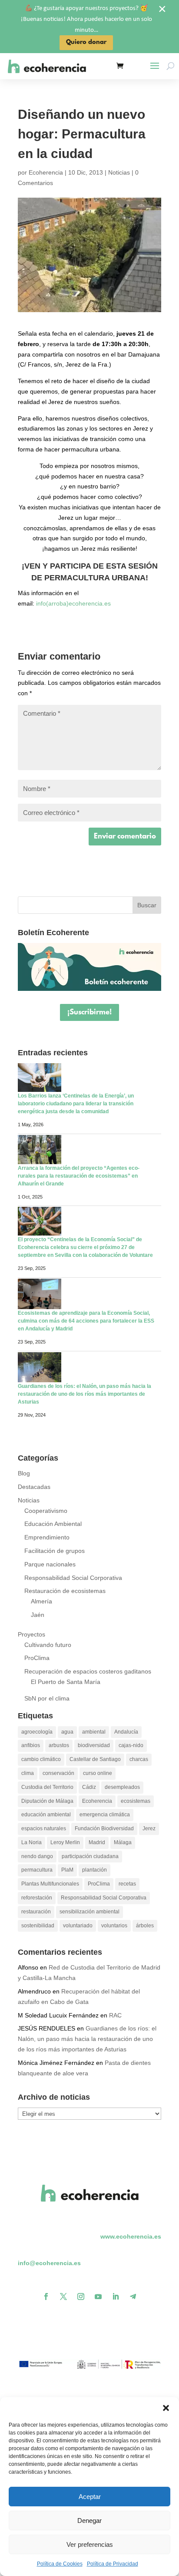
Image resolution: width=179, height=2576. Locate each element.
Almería (41, 1601)
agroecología (37, 1732)
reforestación (37, 1898)
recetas (127, 1884)
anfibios (31, 1745)
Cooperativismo (46, 1511)
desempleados (122, 1787)
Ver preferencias (90, 2544)
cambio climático (41, 1759)
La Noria (31, 1842)
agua (67, 1732)
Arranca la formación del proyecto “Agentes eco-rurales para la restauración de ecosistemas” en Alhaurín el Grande (79, 1176)
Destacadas (34, 1487)
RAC (115, 2015)
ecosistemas (136, 1801)
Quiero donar (86, 42)
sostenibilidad (38, 1926)
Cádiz (89, 1787)
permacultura (37, 1870)
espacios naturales (44, 1828)
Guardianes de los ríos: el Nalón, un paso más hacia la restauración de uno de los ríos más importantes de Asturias (85, 1394)
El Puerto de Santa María (66, 1682)
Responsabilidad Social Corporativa (73, 1578)
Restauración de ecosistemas (65, 1591)
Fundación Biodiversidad (104, 1828)
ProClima (37, 1658)
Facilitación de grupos (55, 1551)
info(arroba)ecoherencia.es (73, 603)
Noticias (119, 172)
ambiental (94, 1732)
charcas (139, 1759)
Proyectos (31, 1634)
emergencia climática (105, 1815)
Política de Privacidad (113, 2564)
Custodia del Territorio (47, 1787)
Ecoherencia (46, 172)
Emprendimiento (47, 1537)
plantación (94, 1870)
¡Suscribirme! (89, 1012)
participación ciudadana (90, 1856)
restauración (36, 1912)
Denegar (89, 2520)
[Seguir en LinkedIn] (116, 2297)
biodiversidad (94, 1745)
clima (28, 1773)
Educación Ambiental (53, 1524)
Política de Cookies (60, 2564)
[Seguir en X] (63, 2297)
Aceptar (90, 2497)
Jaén (38, 1615)
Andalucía (126, 1732)
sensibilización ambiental (89, 1912)
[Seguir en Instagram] (81, 2297)
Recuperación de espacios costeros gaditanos (88, 1671)
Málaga (123, 1842)
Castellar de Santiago (95, 1759)
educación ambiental (46, 1815)
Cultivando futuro (48, 1645)
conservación (58, 1773)
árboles (145, 1926)
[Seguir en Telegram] (133, 2297)
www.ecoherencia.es (131, 2236)
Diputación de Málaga (47, 1801)
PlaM (67, 1870)
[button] (166, 2408)
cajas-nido (131, 1745)
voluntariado (78, 1926)
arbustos (59, 1745)
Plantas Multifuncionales (50, 1884)
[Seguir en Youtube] (98, 2297)
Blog (24, 1473)
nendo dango (37, 1856)
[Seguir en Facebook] (46, 2297)
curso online (98, 1773)
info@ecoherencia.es (49, 2263)
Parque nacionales (50, 1564)
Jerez (149, 1828)
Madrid (97, 1842)
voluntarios (114, 1926)
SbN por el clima (47, 1698)
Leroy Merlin (65, 1842)
